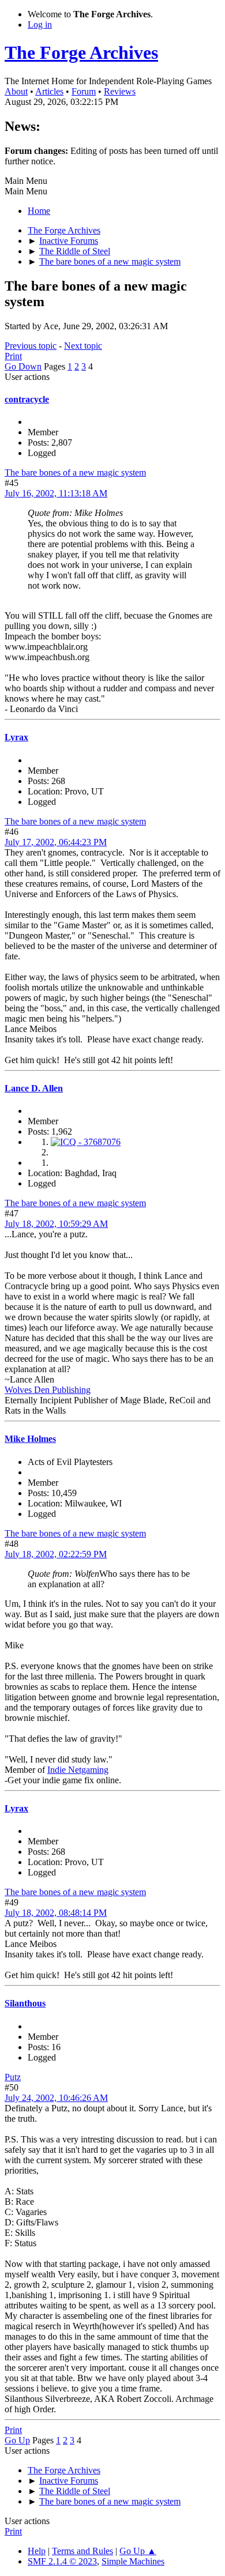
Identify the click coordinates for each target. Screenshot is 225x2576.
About (16, 91)
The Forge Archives (81, 52)
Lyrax (16, 737)
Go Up (17, 2440)
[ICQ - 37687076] (86, 1142)
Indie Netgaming (78, 1770)
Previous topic (31, 346)
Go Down (23, 366)
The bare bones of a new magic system (75, 472)
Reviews (120, 91)
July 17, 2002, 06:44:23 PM (56, 842)
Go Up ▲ (138, 2551)
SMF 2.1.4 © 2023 (62, 2561)
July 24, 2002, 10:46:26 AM (56, 2098)
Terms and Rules (82, 2551)
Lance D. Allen (34, 1088)
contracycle (27, 399)
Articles (49, 91)
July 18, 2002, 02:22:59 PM (56, 1554)
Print (13, 356)
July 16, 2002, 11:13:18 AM (56, 493)
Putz (13, 2077)
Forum (84, 91)
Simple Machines (133, 2561)
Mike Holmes (30, 1439)
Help (37, 2551)
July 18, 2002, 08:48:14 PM (56, 1913)
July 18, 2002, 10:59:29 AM (56, 1224)
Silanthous (25, 2003)
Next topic (83, 346)
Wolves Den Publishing (48, 1390)
